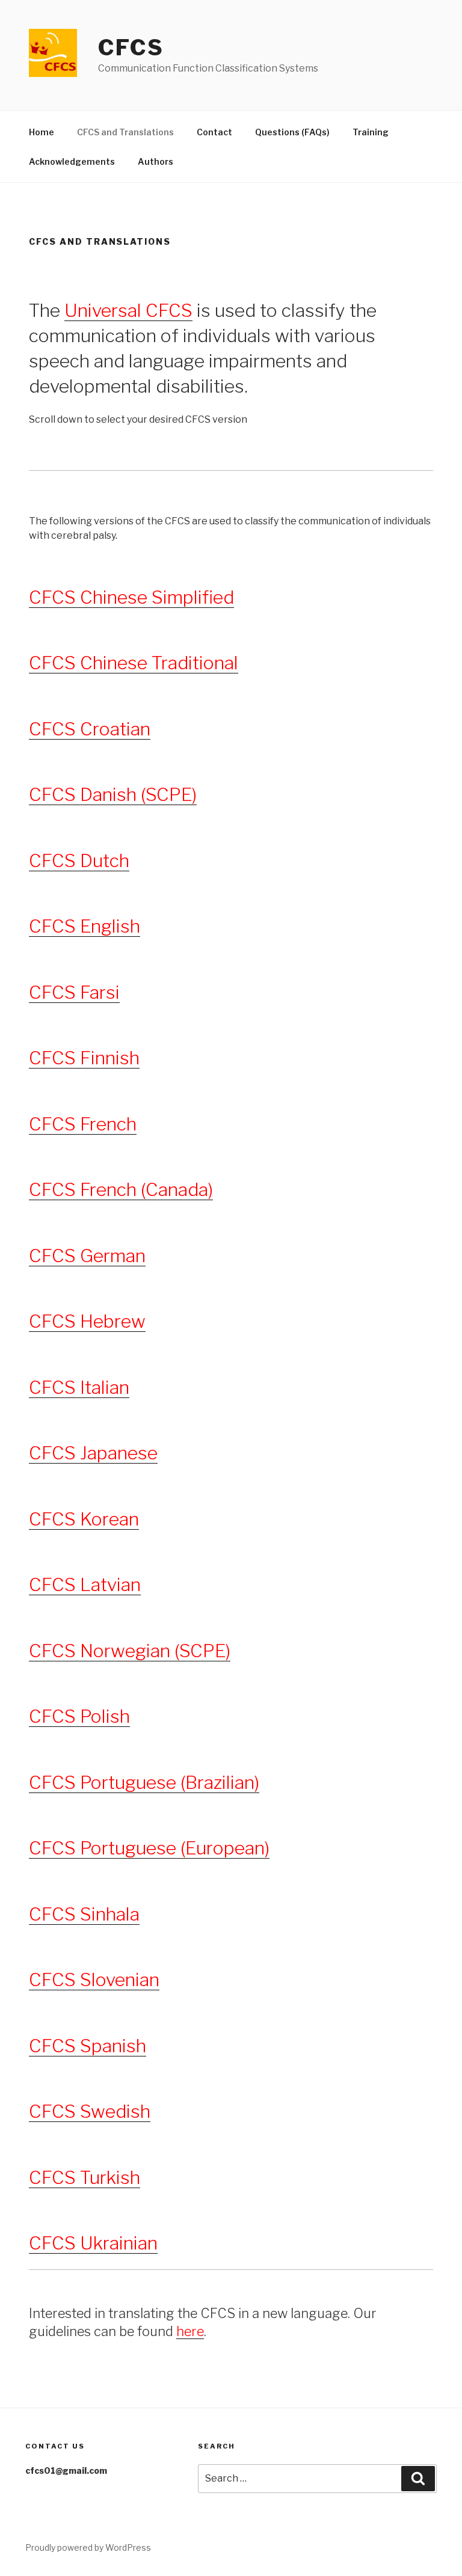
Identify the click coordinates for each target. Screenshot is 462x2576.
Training (371, 132)
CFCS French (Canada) (121, 1189)
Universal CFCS (128, 310)
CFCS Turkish (85, 2177)
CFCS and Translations (125, 132)
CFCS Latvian (85, 1584)
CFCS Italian (79, 1387)
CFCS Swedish (90, 2111)
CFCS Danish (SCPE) (113, 794)
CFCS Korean (84, 1519)
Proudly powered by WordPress (88, 2547)
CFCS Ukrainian (93, 2243)
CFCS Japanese (93, 1453)
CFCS (131, 48)
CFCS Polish (79, 1716)
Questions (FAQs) (292, 132)
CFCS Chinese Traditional (134, 663)
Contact (214, 132)
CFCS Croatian (90, 729)
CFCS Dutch (79, 860)
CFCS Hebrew (87, 1321)
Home (42, 132)
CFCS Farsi (74, 992)
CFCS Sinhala (84, 1914)
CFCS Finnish (84, 1058)
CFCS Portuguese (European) (149, 1848)
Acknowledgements (72, 161)
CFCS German (87, 1256)
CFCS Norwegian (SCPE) (130, 1651)
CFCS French (83, 1124)
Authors (156, 161)
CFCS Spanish (88, 2046)
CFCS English (85, 926)
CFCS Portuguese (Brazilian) (144, 1782)
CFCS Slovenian (94, 1980)
